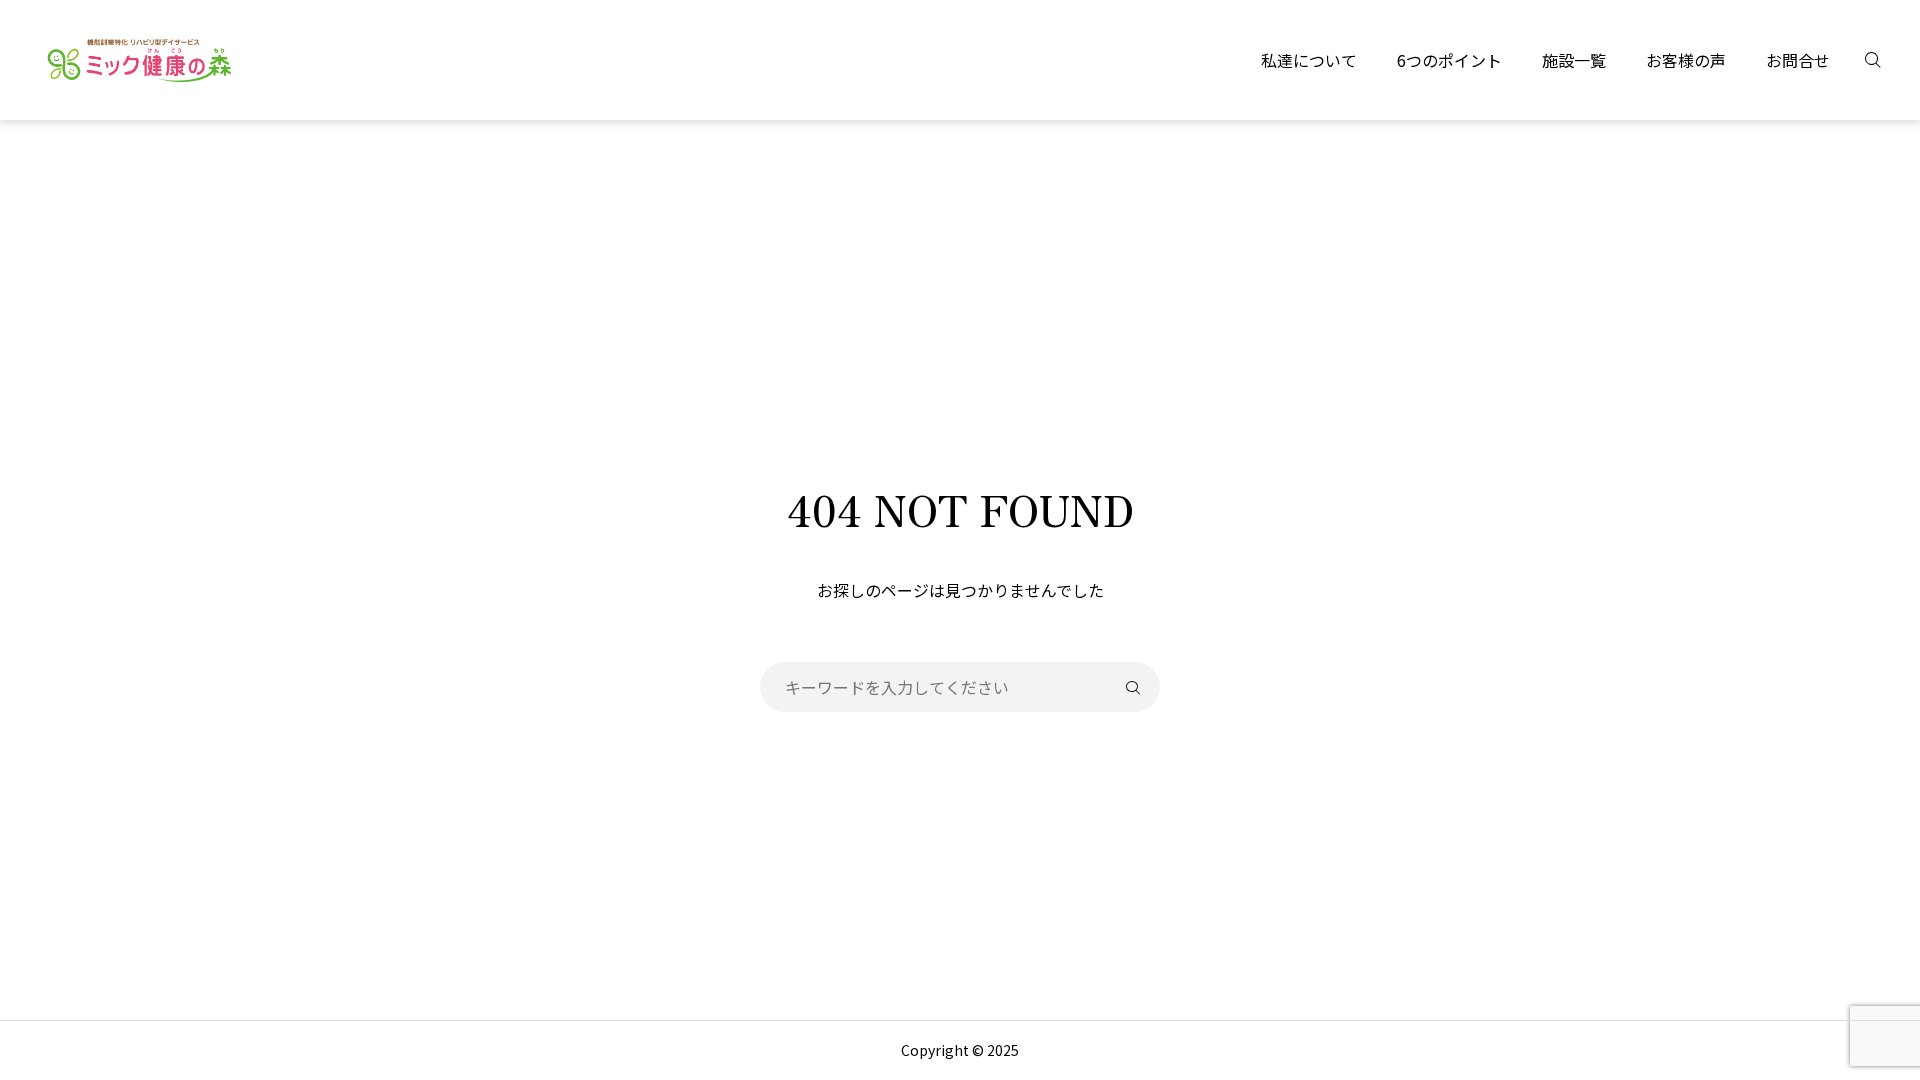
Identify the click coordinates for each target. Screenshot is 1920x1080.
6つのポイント (1449, 60)
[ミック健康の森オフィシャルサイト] (139, 60)
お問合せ (1798, 60)
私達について (1309, 60)
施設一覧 (1574, 60)
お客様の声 (1686, 60)
